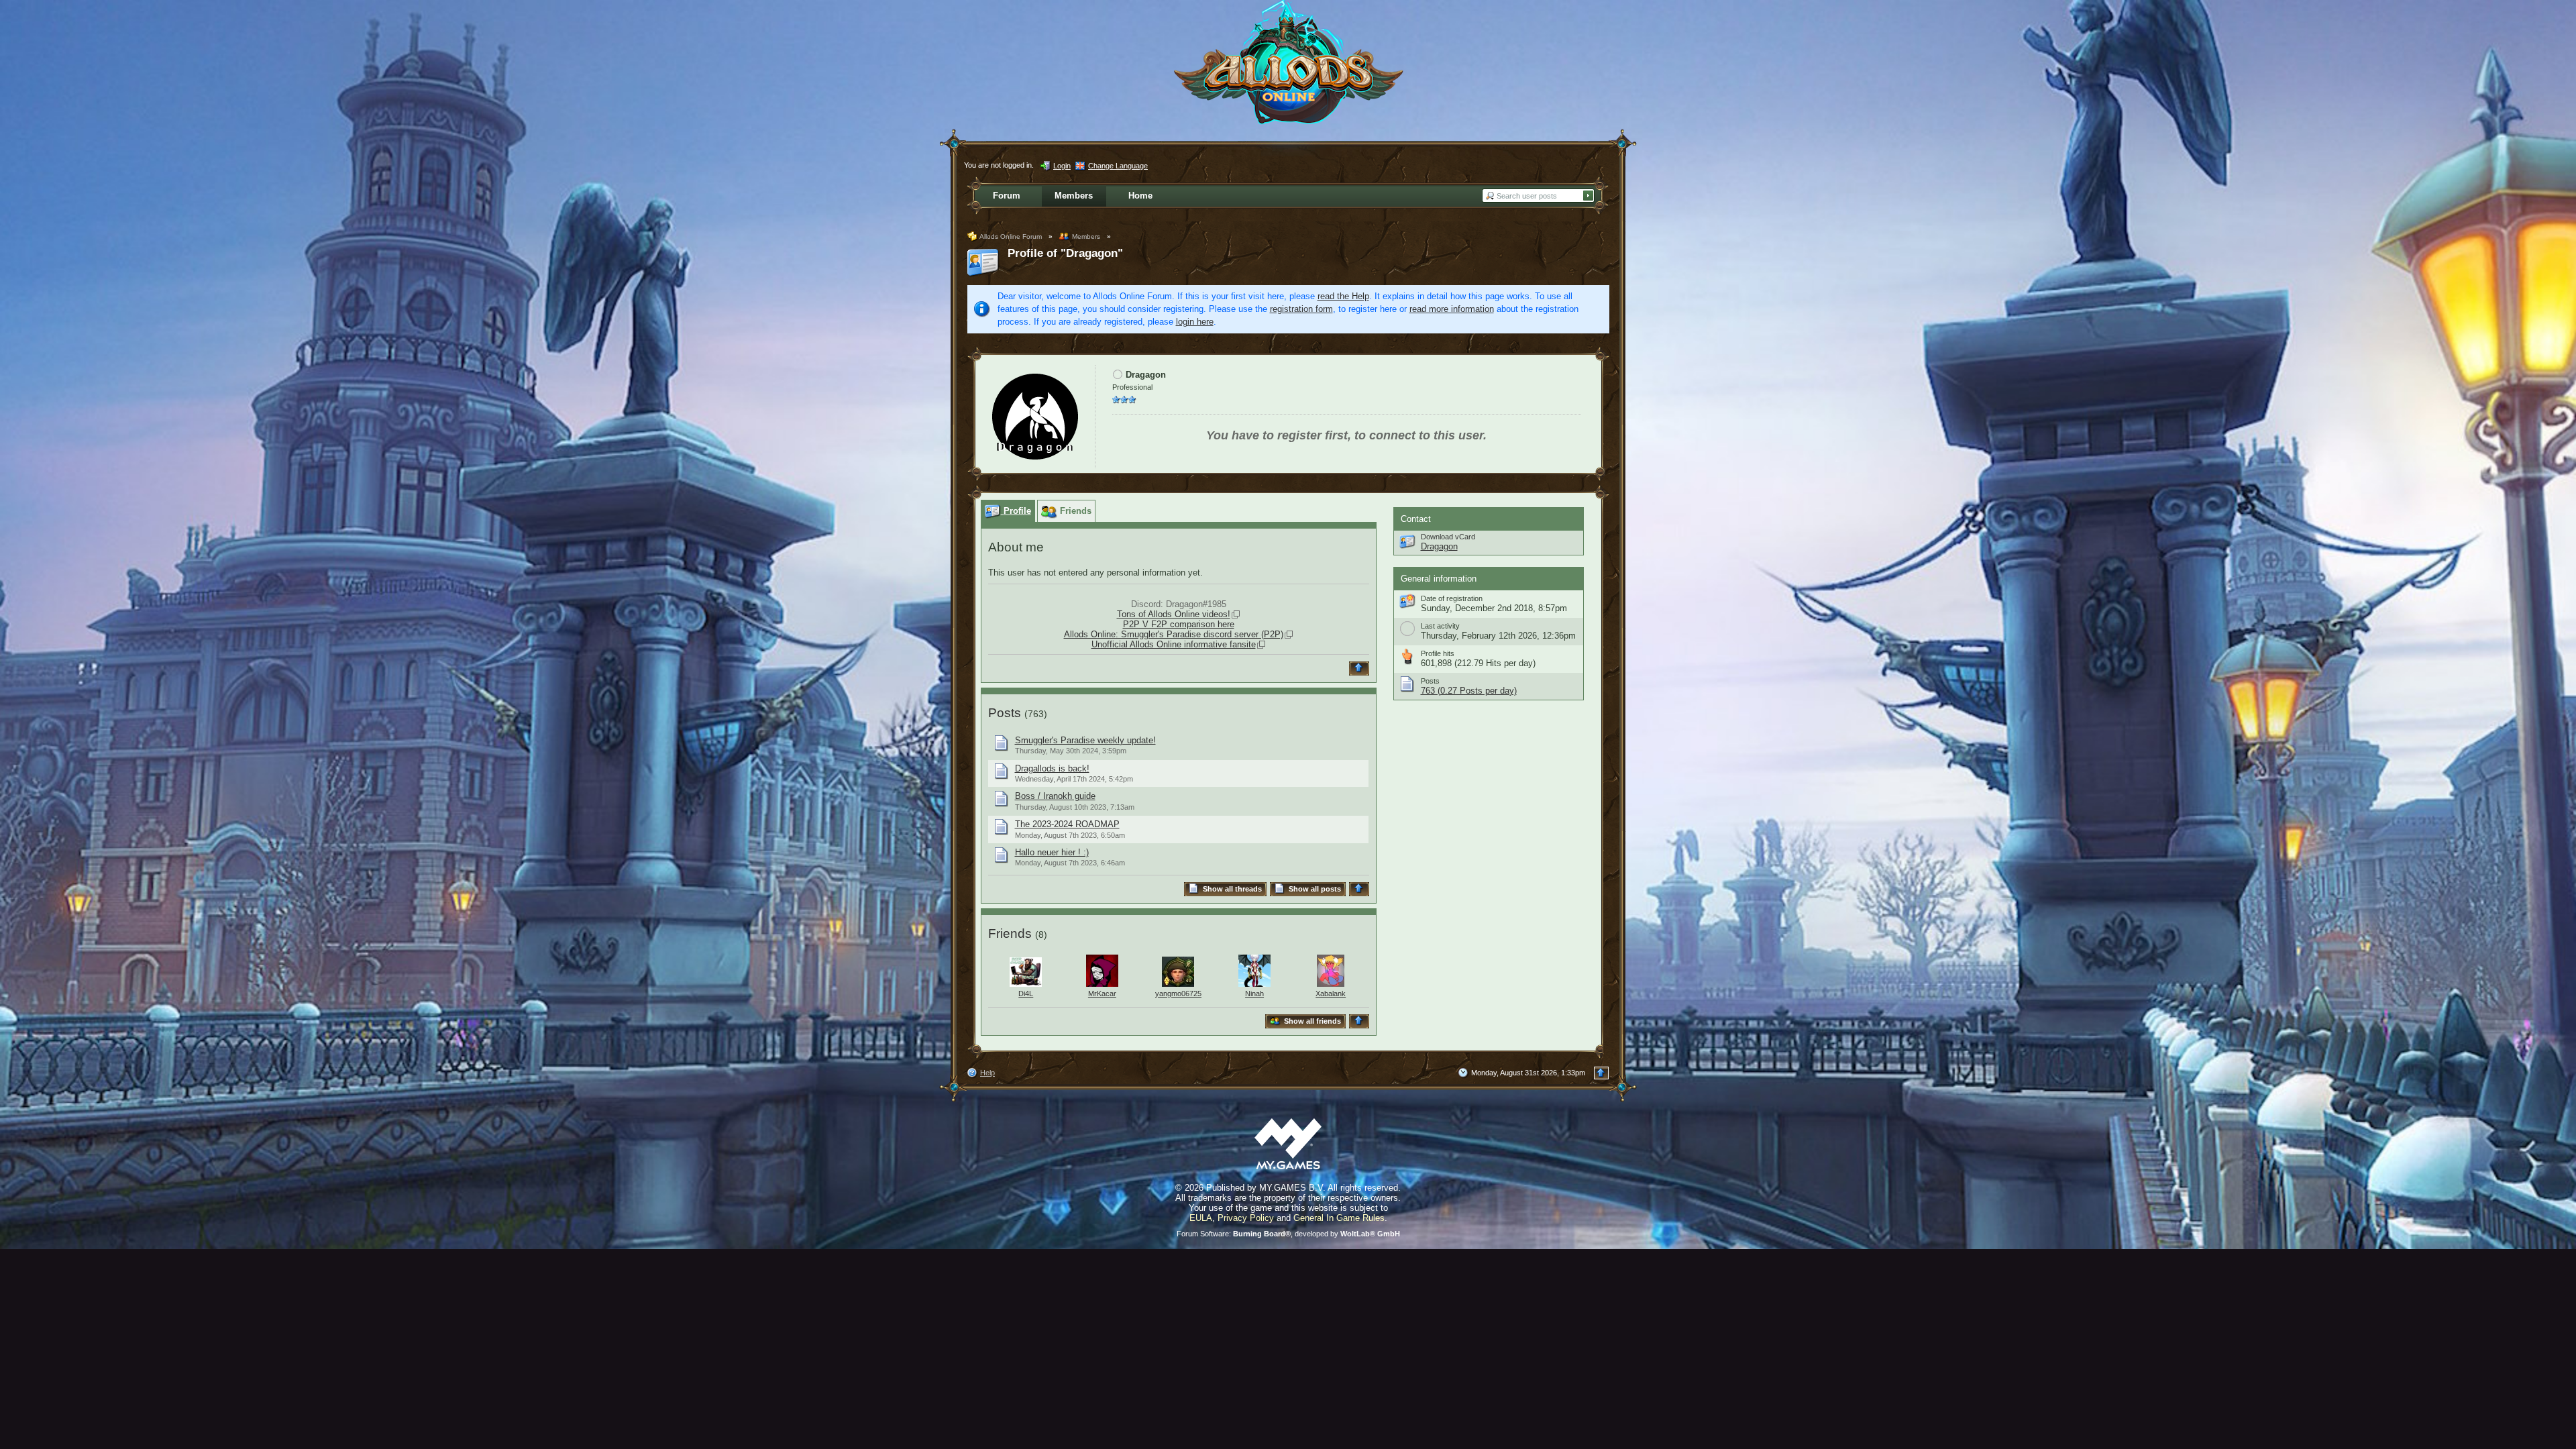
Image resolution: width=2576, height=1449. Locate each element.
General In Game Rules (1339, 1218)
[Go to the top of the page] (1361, 668)
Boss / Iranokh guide (1055, 796)
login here (1195, 322)
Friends (1010, 933)
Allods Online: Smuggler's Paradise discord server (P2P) (1174, 634)
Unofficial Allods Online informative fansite (1174, 644)
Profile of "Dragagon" (1065, 253)
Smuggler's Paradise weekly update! (1085, 740)
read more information (1452, 309)
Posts (1005, 713)
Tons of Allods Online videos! (1174, 614)
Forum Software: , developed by (1288, 1234)
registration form (1301, 309)
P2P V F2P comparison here (1179, 624)
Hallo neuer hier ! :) (1052, 852)
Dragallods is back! (1052, 768)
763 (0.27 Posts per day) (1469, 691)
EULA (1201, 1218)
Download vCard (1448, 537)
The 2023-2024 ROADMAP (1067, 824)
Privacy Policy (1246, 1218)
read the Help (1343, 296)
